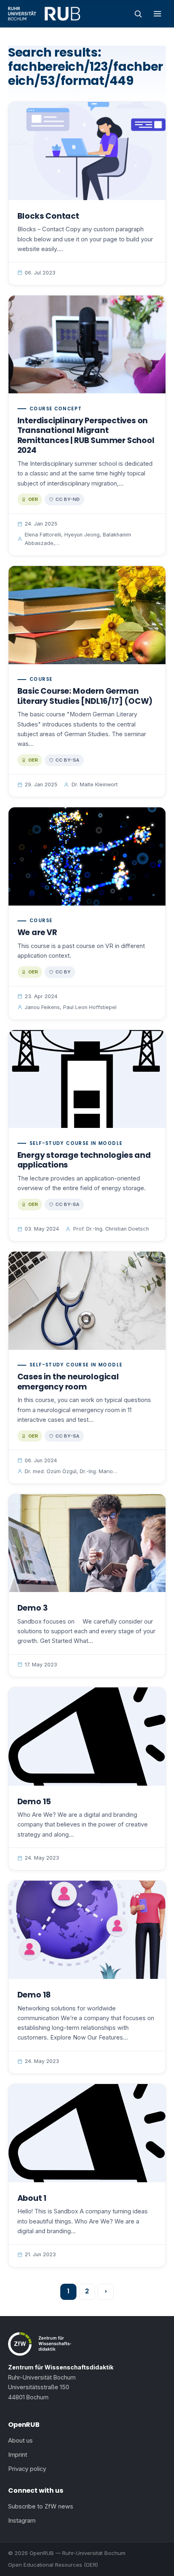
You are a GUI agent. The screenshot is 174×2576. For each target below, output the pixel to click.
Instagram (22, 2521)
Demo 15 (34, 1802)
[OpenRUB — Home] (44, 14)
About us (20, 2441)
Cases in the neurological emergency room (68, 1382)
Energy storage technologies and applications (84, 1160)
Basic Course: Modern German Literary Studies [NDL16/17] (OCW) (85, 696)
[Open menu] (157, 14)
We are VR (37, 932)
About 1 (32, 2198)
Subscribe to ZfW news (41, 2506)
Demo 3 (33, 1608)
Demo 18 (34, 1995)
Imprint (18, 2455)
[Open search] (138, 14)
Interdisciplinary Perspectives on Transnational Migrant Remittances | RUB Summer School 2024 (86, 436)
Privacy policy (27, 2469)
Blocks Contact (48, 216)
